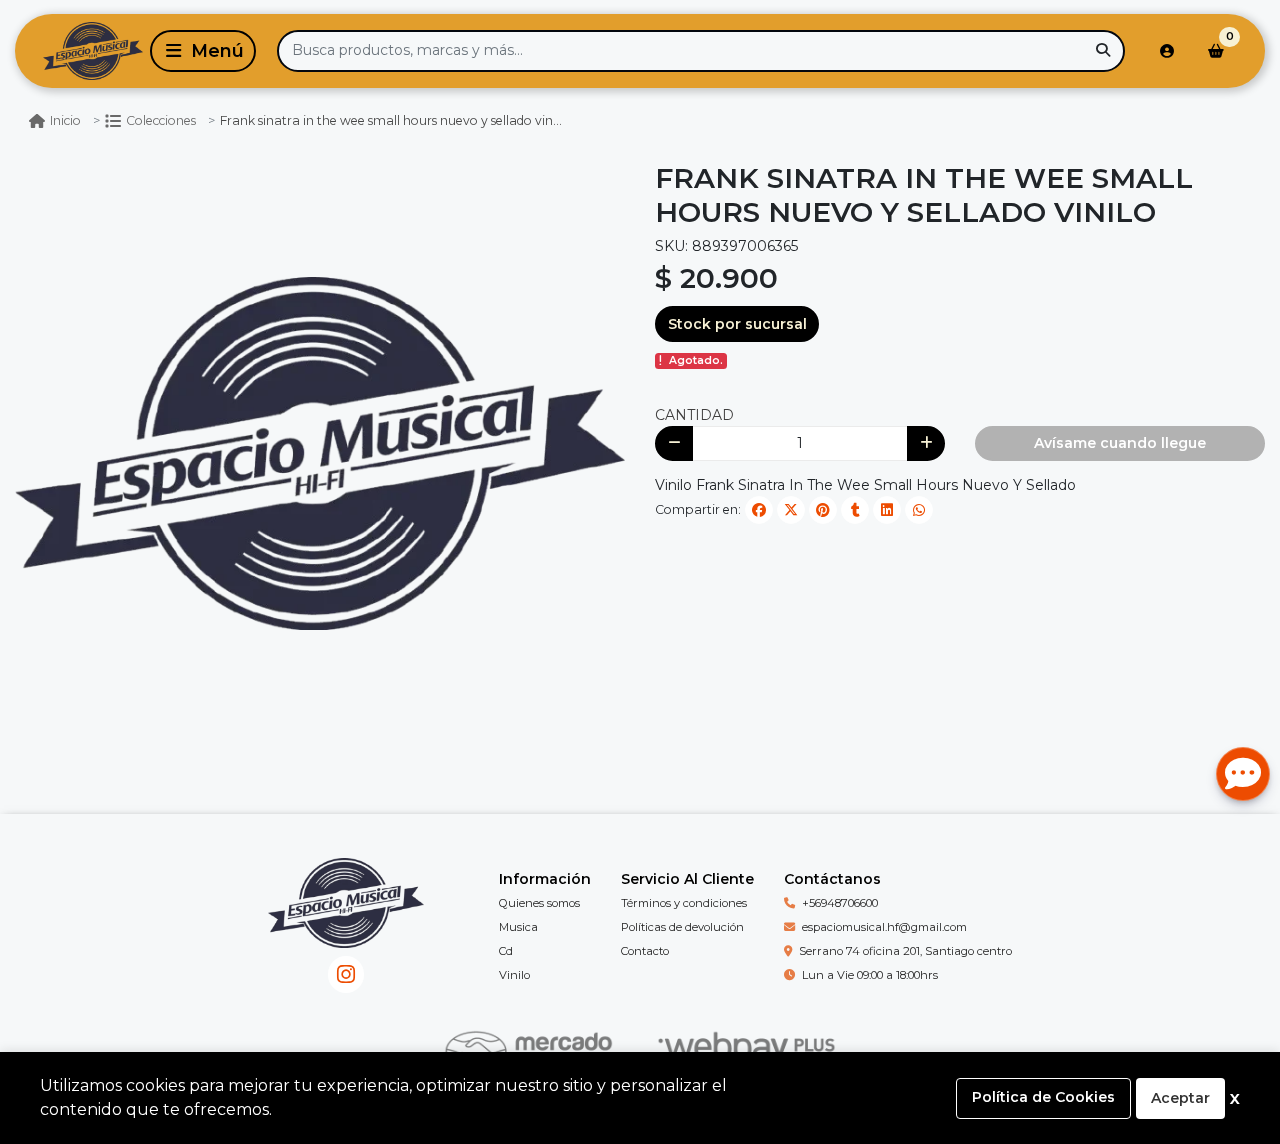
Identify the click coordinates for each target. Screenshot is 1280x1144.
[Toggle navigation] (203, 51)
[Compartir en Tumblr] (855, 510)
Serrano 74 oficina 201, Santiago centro (905, 951)
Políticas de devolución (682, 927)
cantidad (694, 415)
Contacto (645, 951)
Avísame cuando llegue (1120, 443)
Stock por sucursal (737, 324)
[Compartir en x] (791, 510)
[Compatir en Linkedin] (887, 510)
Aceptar (1180, 1098)
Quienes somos (539, 903)
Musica (518, 927)
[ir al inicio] (345, 918)
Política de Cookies (1043, 1097)
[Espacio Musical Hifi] (79, 51)
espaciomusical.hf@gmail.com (884, 927)
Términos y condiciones (684, 903)
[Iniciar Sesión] (1167, 51)
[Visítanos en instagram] (346, 974)
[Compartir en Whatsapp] (919, 510)
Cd (506, 951)
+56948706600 (840, 903)
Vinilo (514, 975)
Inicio (65, 120)
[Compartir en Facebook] (759, 510)
